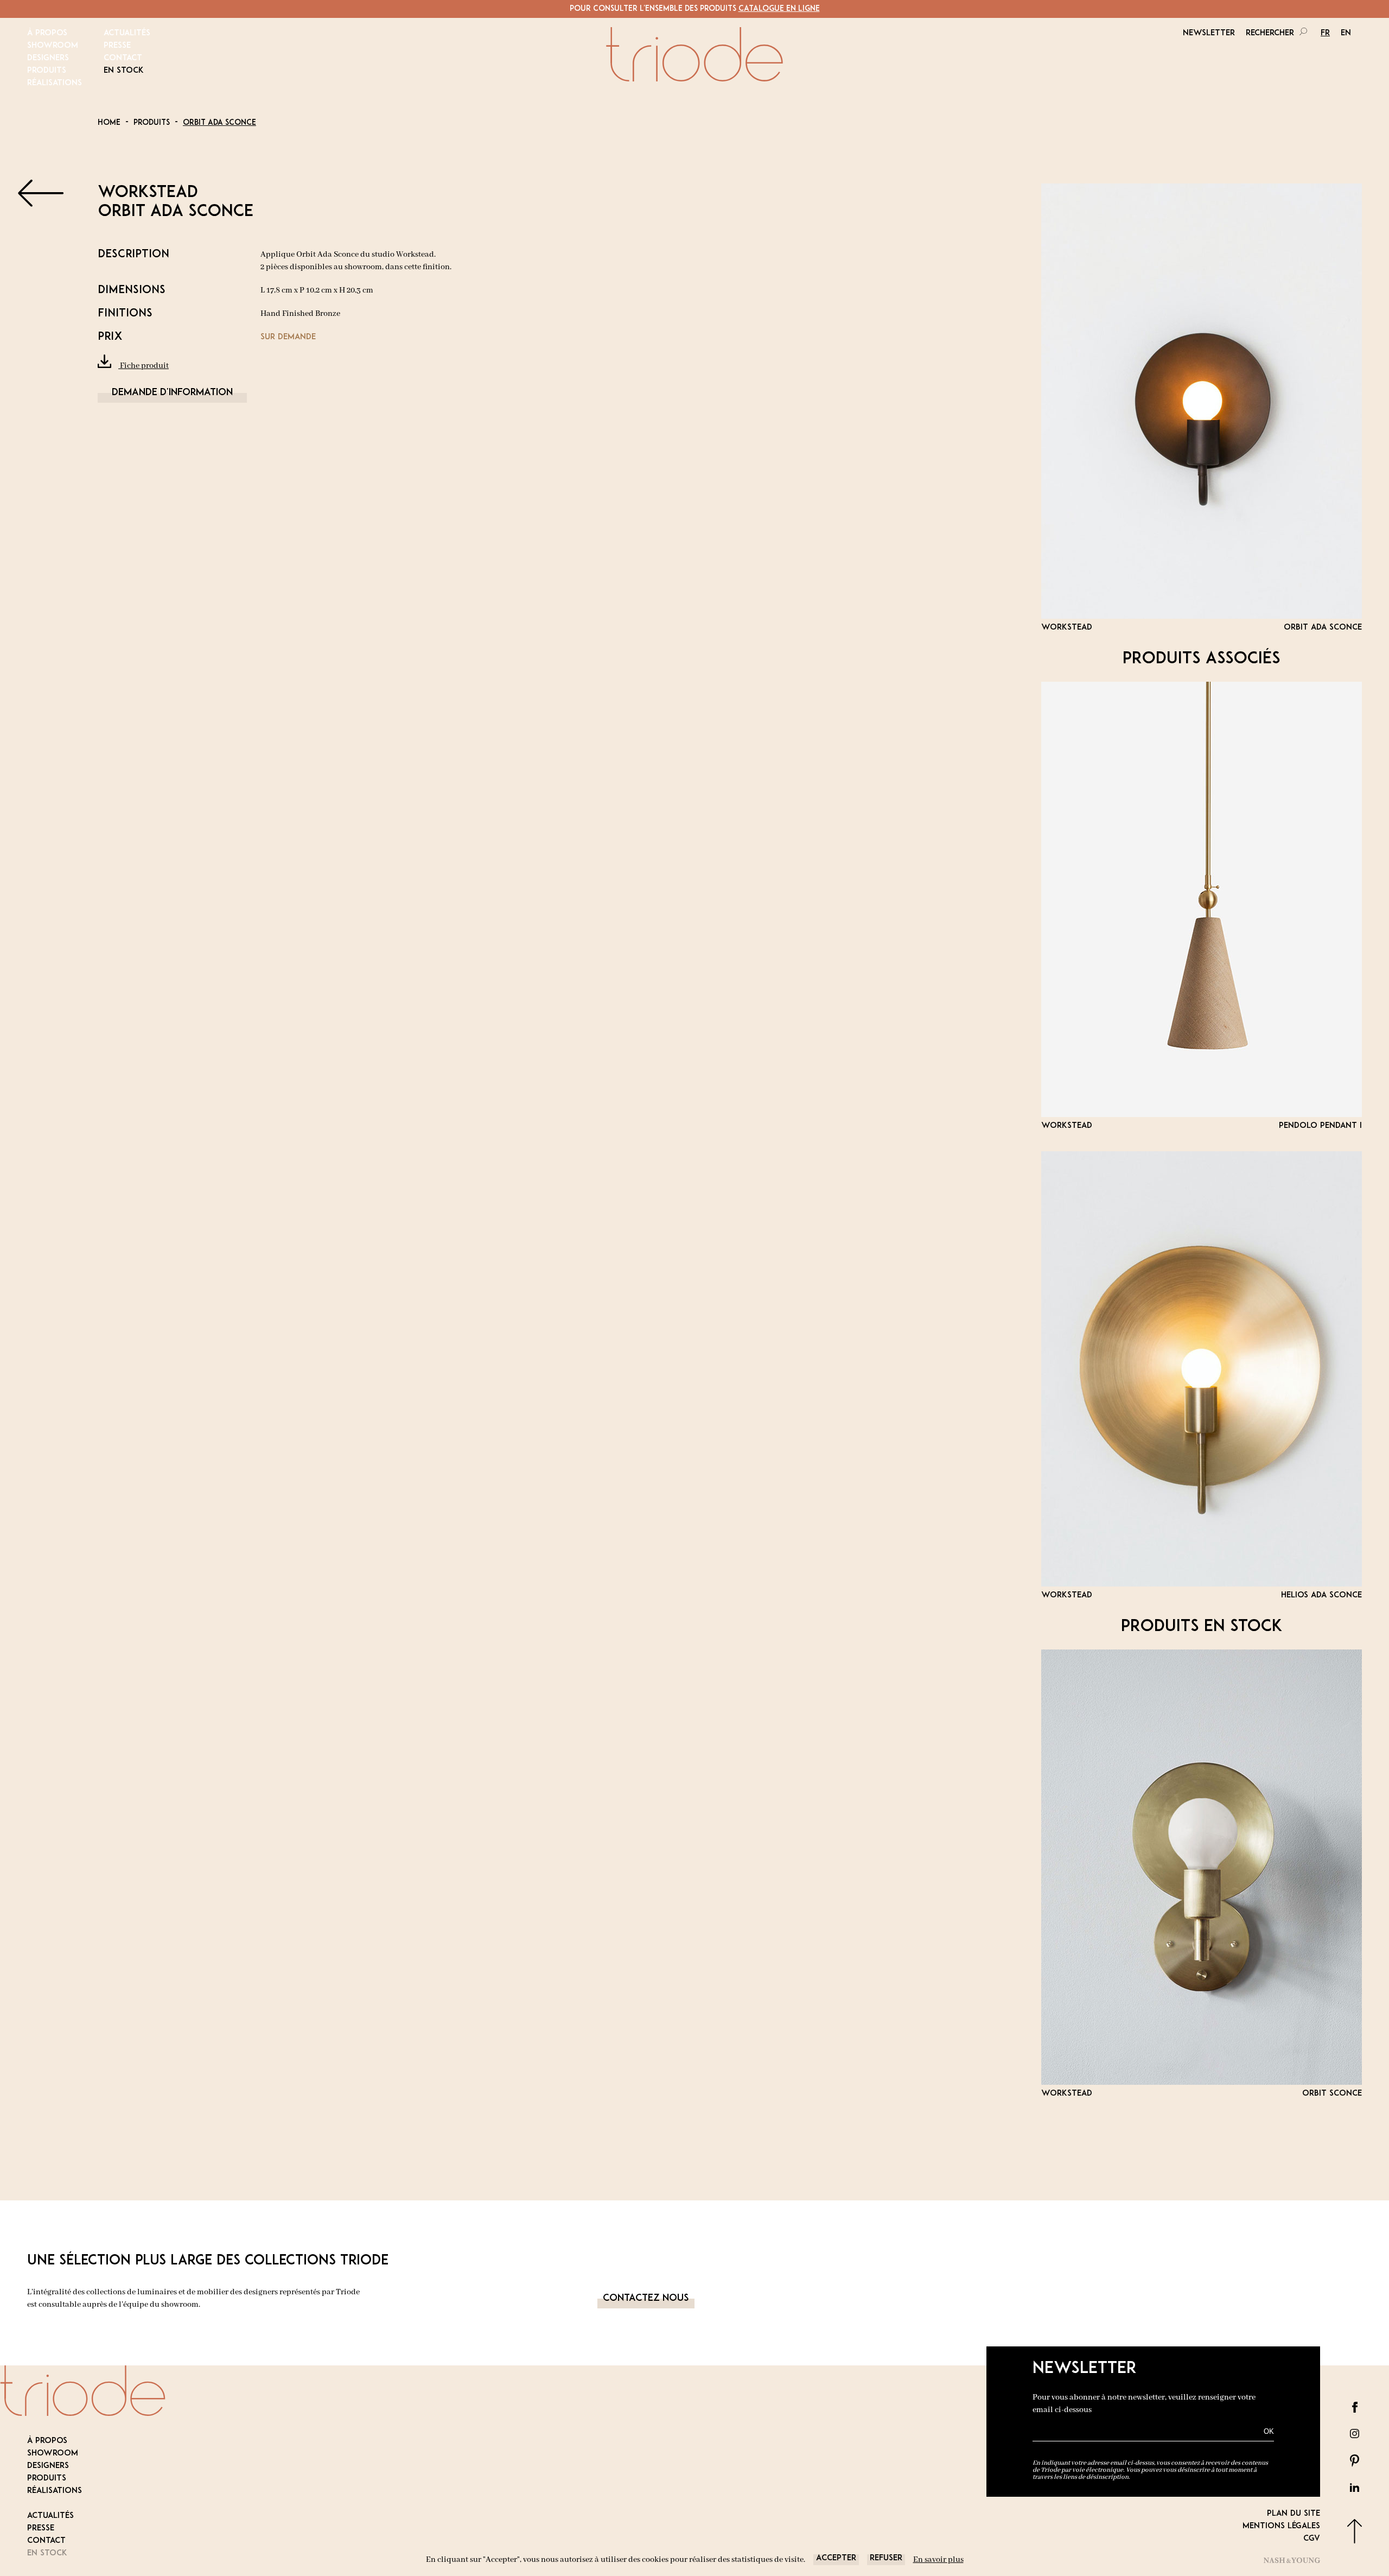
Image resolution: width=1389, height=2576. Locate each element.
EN (1346, 33)
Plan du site (1294, 2514)
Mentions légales (1281, 2526)
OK (1269, 2431)
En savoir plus (938, 2560)
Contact (123, 58)
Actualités (127, 33)
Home (109, 123)
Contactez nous (646, 2299)
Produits (47, 71)
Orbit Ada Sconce (219, 123)
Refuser (886, 2558)
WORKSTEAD (148, 193)
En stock (124, 71)
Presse (117, 46)
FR (1325, 33)
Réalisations (55, 83)
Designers (48, 58)
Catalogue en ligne (779, 9)
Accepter (836, 2558)
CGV (1312, 2539)
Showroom (53, 46)
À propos (47, 33)
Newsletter (1209, 33)
